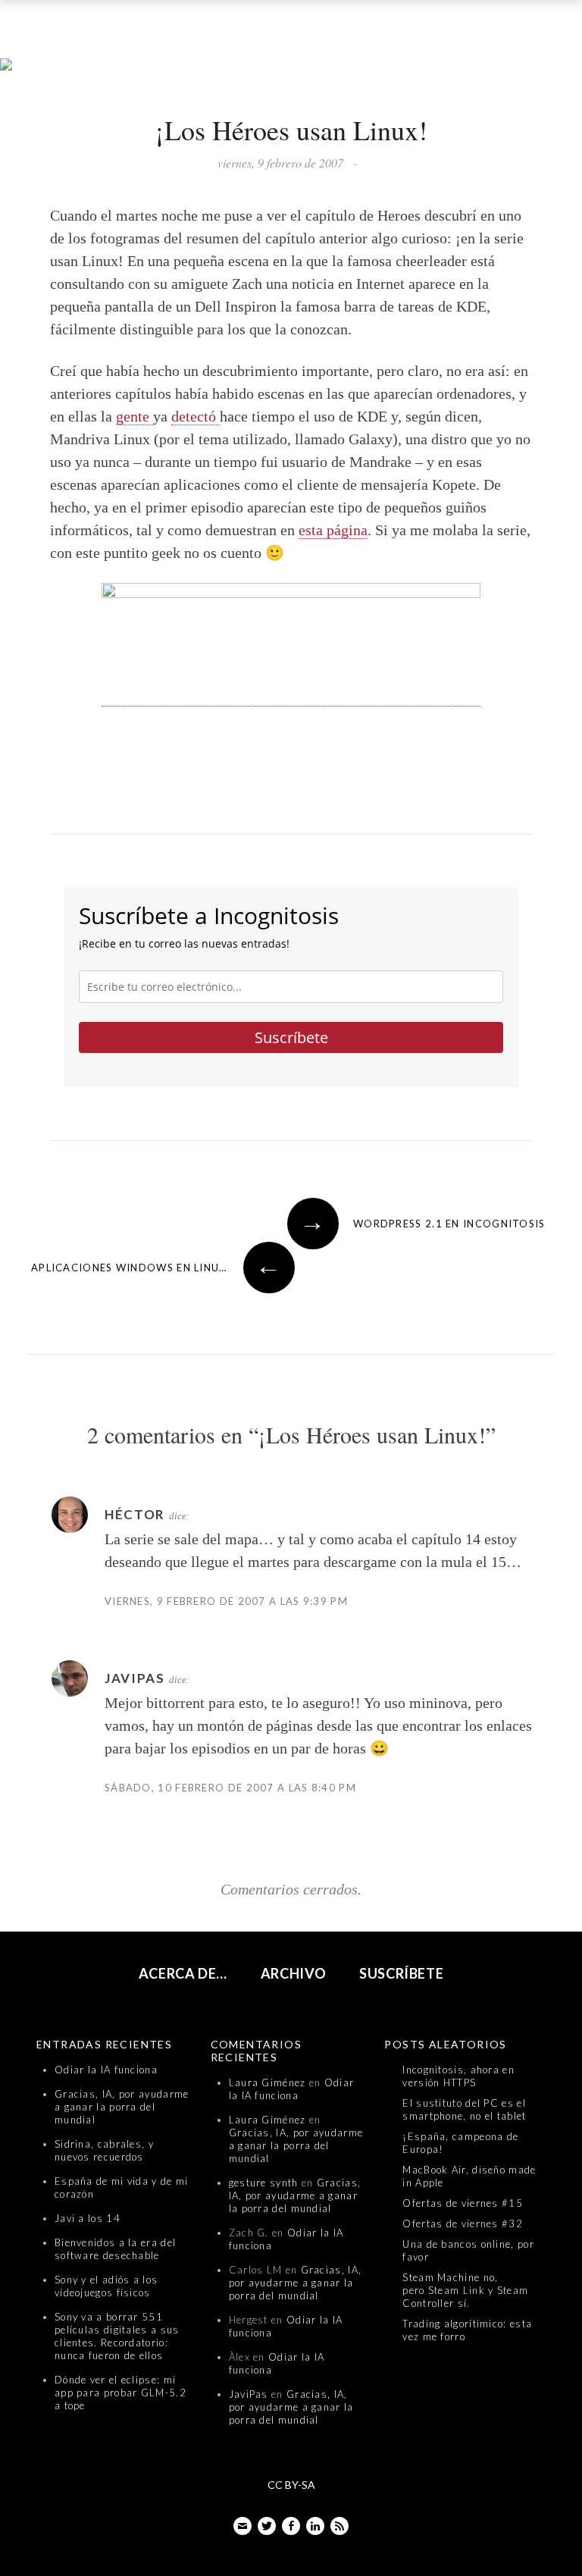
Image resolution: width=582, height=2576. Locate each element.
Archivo (294, 1973)
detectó (196, 416)
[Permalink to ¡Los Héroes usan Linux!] (291, 65)
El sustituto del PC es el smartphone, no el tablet (464, 2109)
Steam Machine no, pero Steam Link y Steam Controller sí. (465, 2290)
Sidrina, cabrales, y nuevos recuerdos (104, 2150)
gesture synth (264, 2183)
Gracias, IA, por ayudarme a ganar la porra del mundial (122, 2107)
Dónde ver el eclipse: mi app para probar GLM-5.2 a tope (120, 2393)
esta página (333, 530)
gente (135, 416)
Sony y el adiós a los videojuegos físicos (106, 2286)
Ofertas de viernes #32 (463, 2223)
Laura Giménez (268, 2082)
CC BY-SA (291, 2485)
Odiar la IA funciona (106, 2070)
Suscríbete (291, 1037)
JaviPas (249, 2394)
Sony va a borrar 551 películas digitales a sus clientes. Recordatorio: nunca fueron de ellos (117, 2336)
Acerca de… (183, 1973)
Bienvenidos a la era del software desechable (115, 2249)
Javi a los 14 (88, 2218)
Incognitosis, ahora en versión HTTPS (458, 2076)
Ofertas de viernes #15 (463, 2203)
